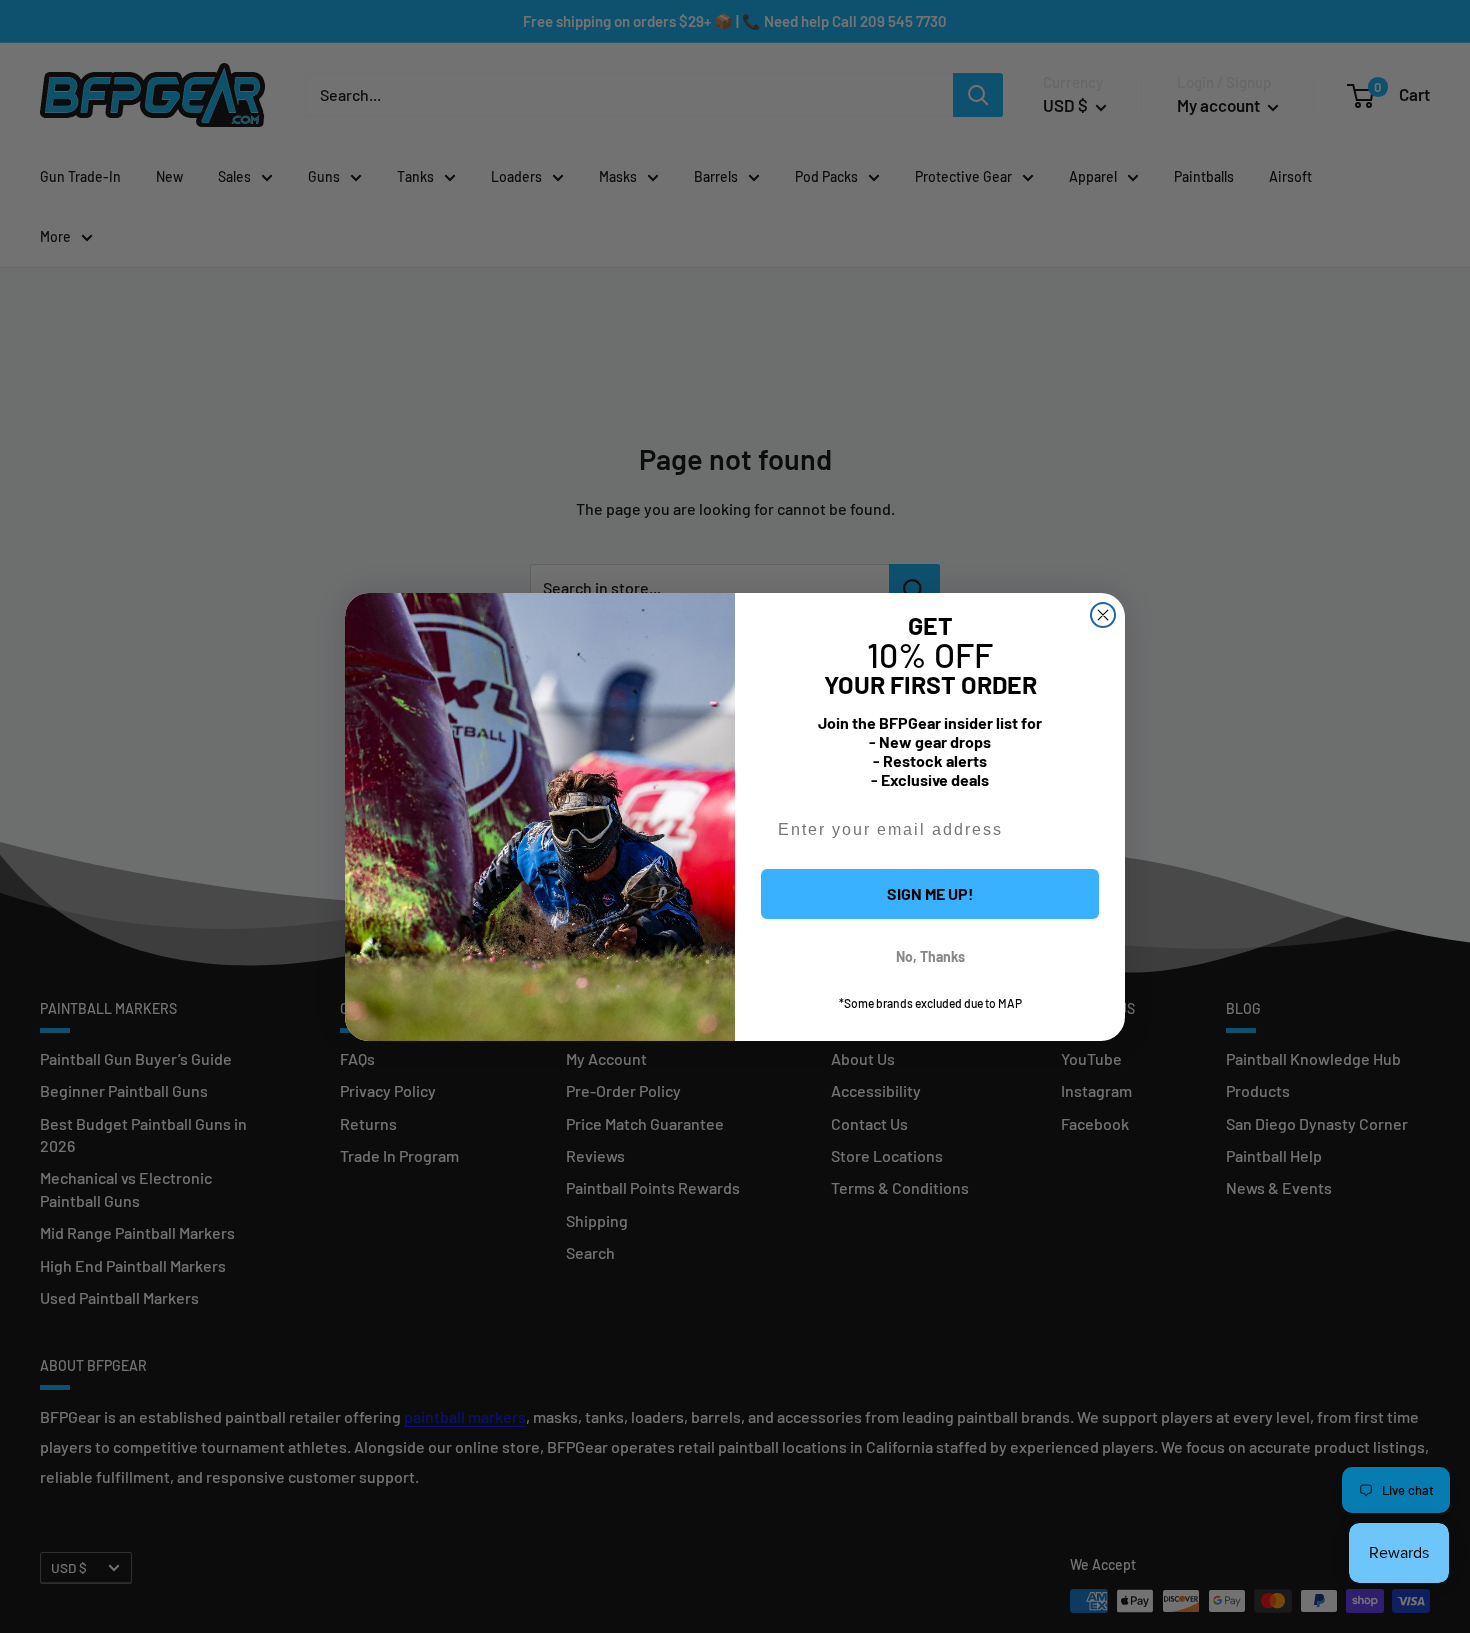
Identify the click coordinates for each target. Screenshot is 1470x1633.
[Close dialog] (1103, 615)
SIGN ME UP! (930, 893)
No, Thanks (930, 956)
